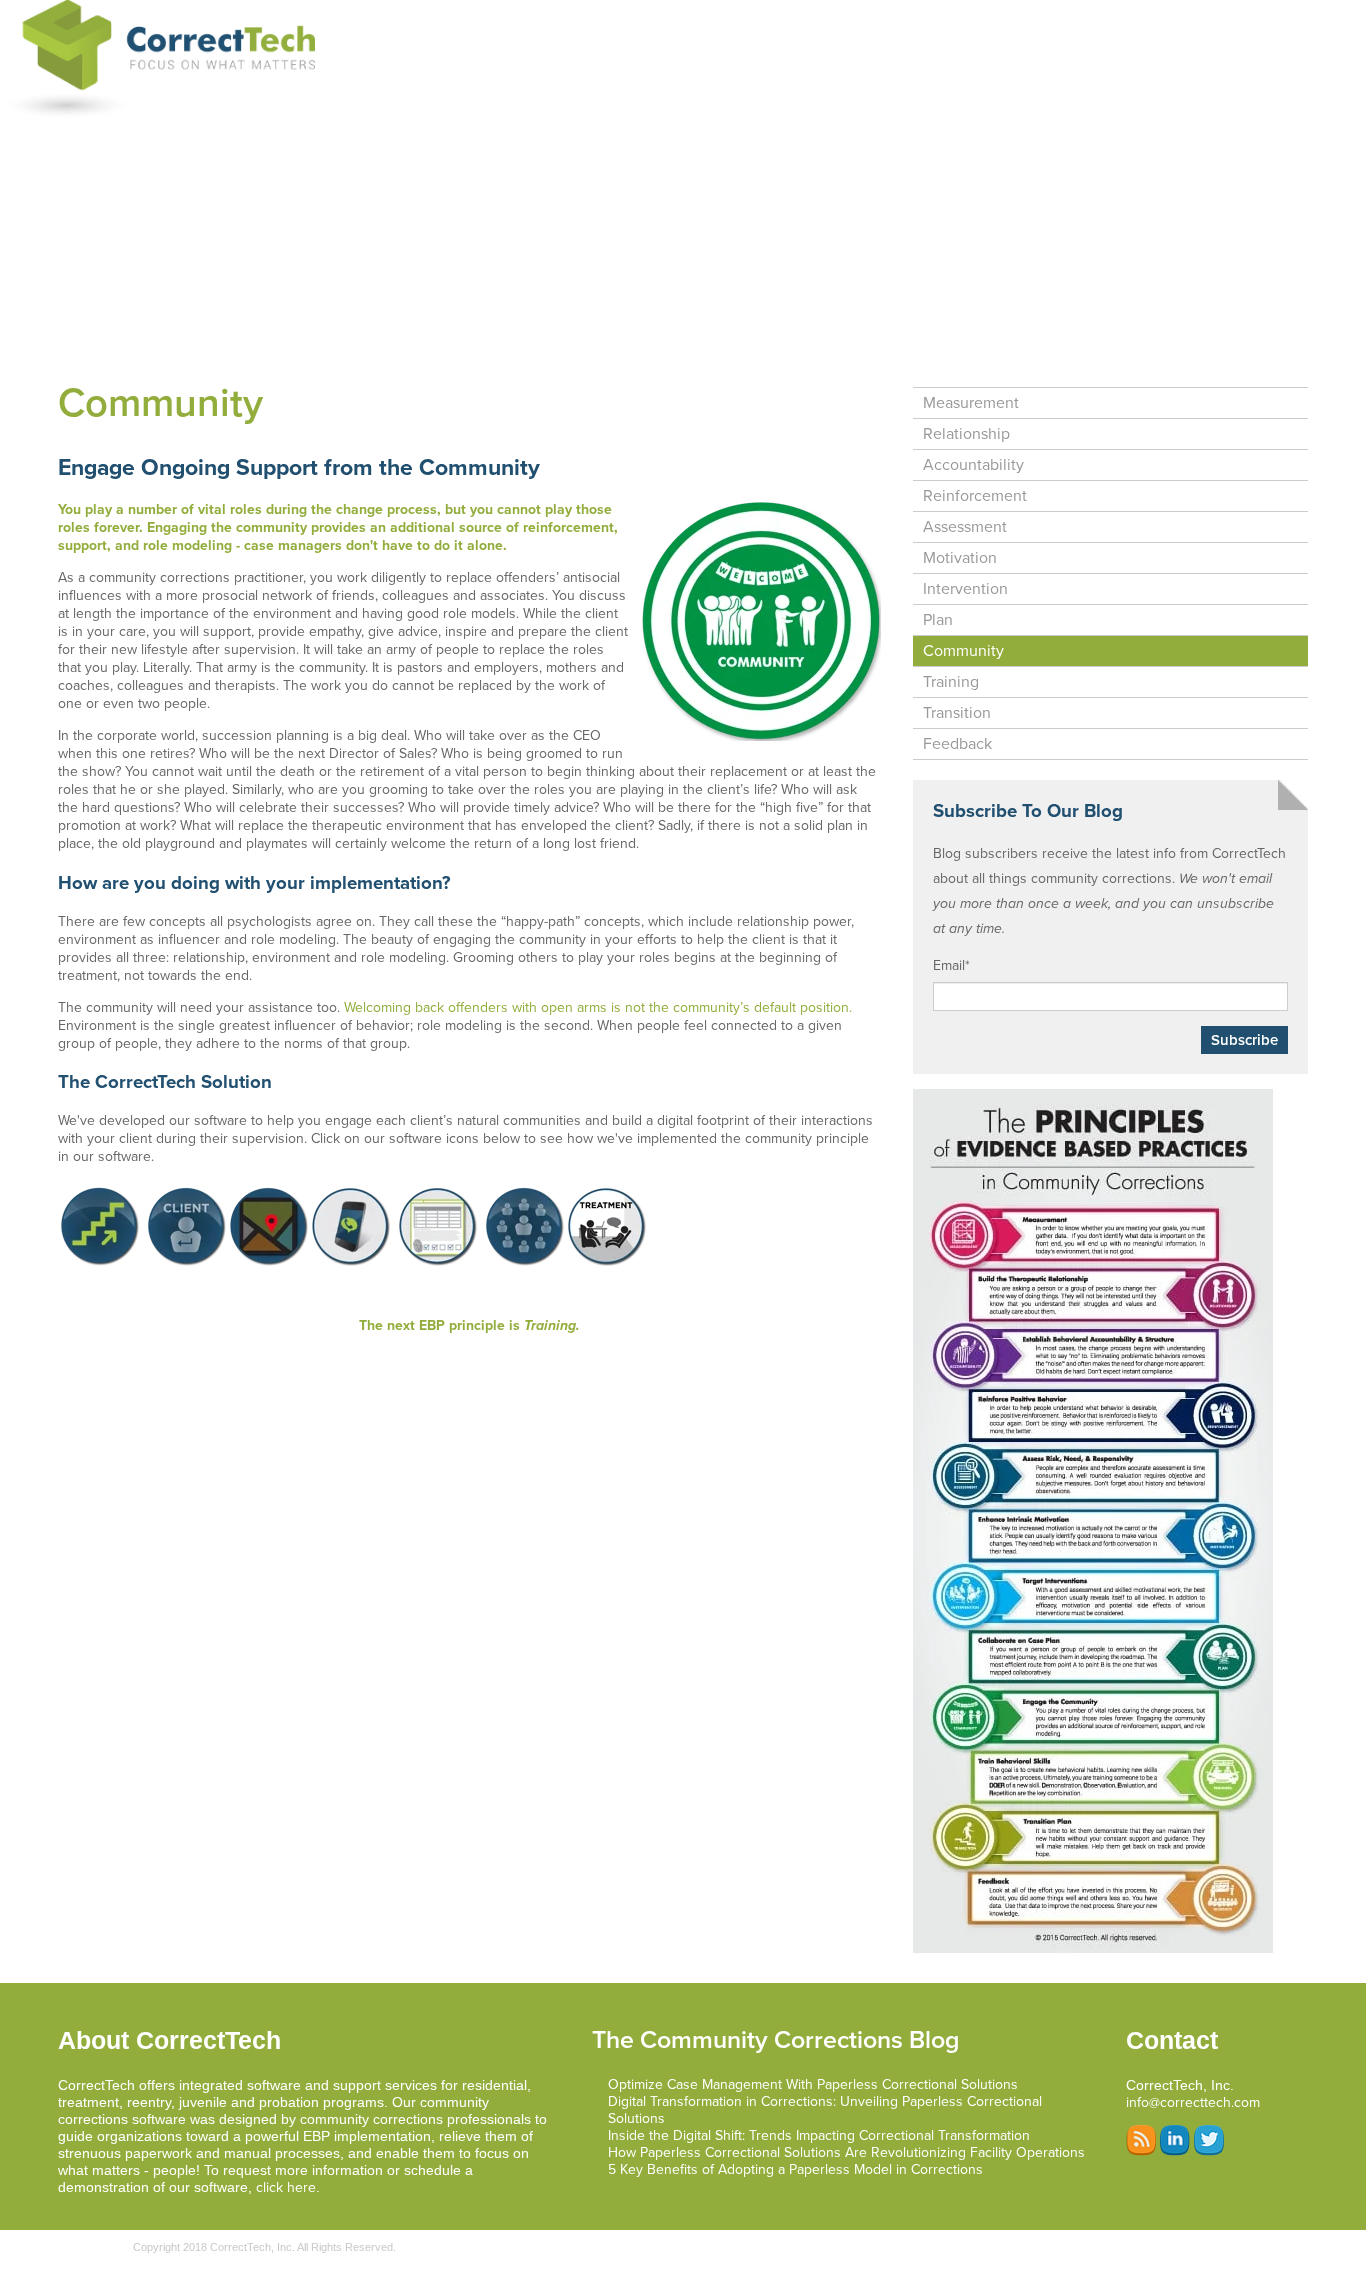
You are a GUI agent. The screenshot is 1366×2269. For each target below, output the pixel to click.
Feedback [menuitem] (957, 744)
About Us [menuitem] (1153, 18)
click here (286, 2187)
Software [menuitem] (474, 18)
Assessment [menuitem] (965, 527)
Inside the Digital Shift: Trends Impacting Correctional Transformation (819, 2135)
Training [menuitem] (951, 682)
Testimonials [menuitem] (978, 18)
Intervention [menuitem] (965, 589)
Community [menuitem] (963, 651)
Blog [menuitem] (1070, 18)
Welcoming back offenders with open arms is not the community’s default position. (598, 1007)
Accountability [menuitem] (973, 465)
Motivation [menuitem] (960, 558)
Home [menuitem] (388, 18)
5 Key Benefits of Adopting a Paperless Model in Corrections (795, 2169)
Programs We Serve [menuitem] (775, 18)
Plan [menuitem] (938, 620)
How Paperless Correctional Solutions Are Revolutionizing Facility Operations (846, 2152)
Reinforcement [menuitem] (975, 496)
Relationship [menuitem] (966, 434)
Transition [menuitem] (957, 713)
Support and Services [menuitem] (607, 18)
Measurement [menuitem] (971, 403)
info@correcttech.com (1193, 2102)
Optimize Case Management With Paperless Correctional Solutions (813, 2084)
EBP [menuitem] (888, 18)
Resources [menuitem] (1255, 18)
